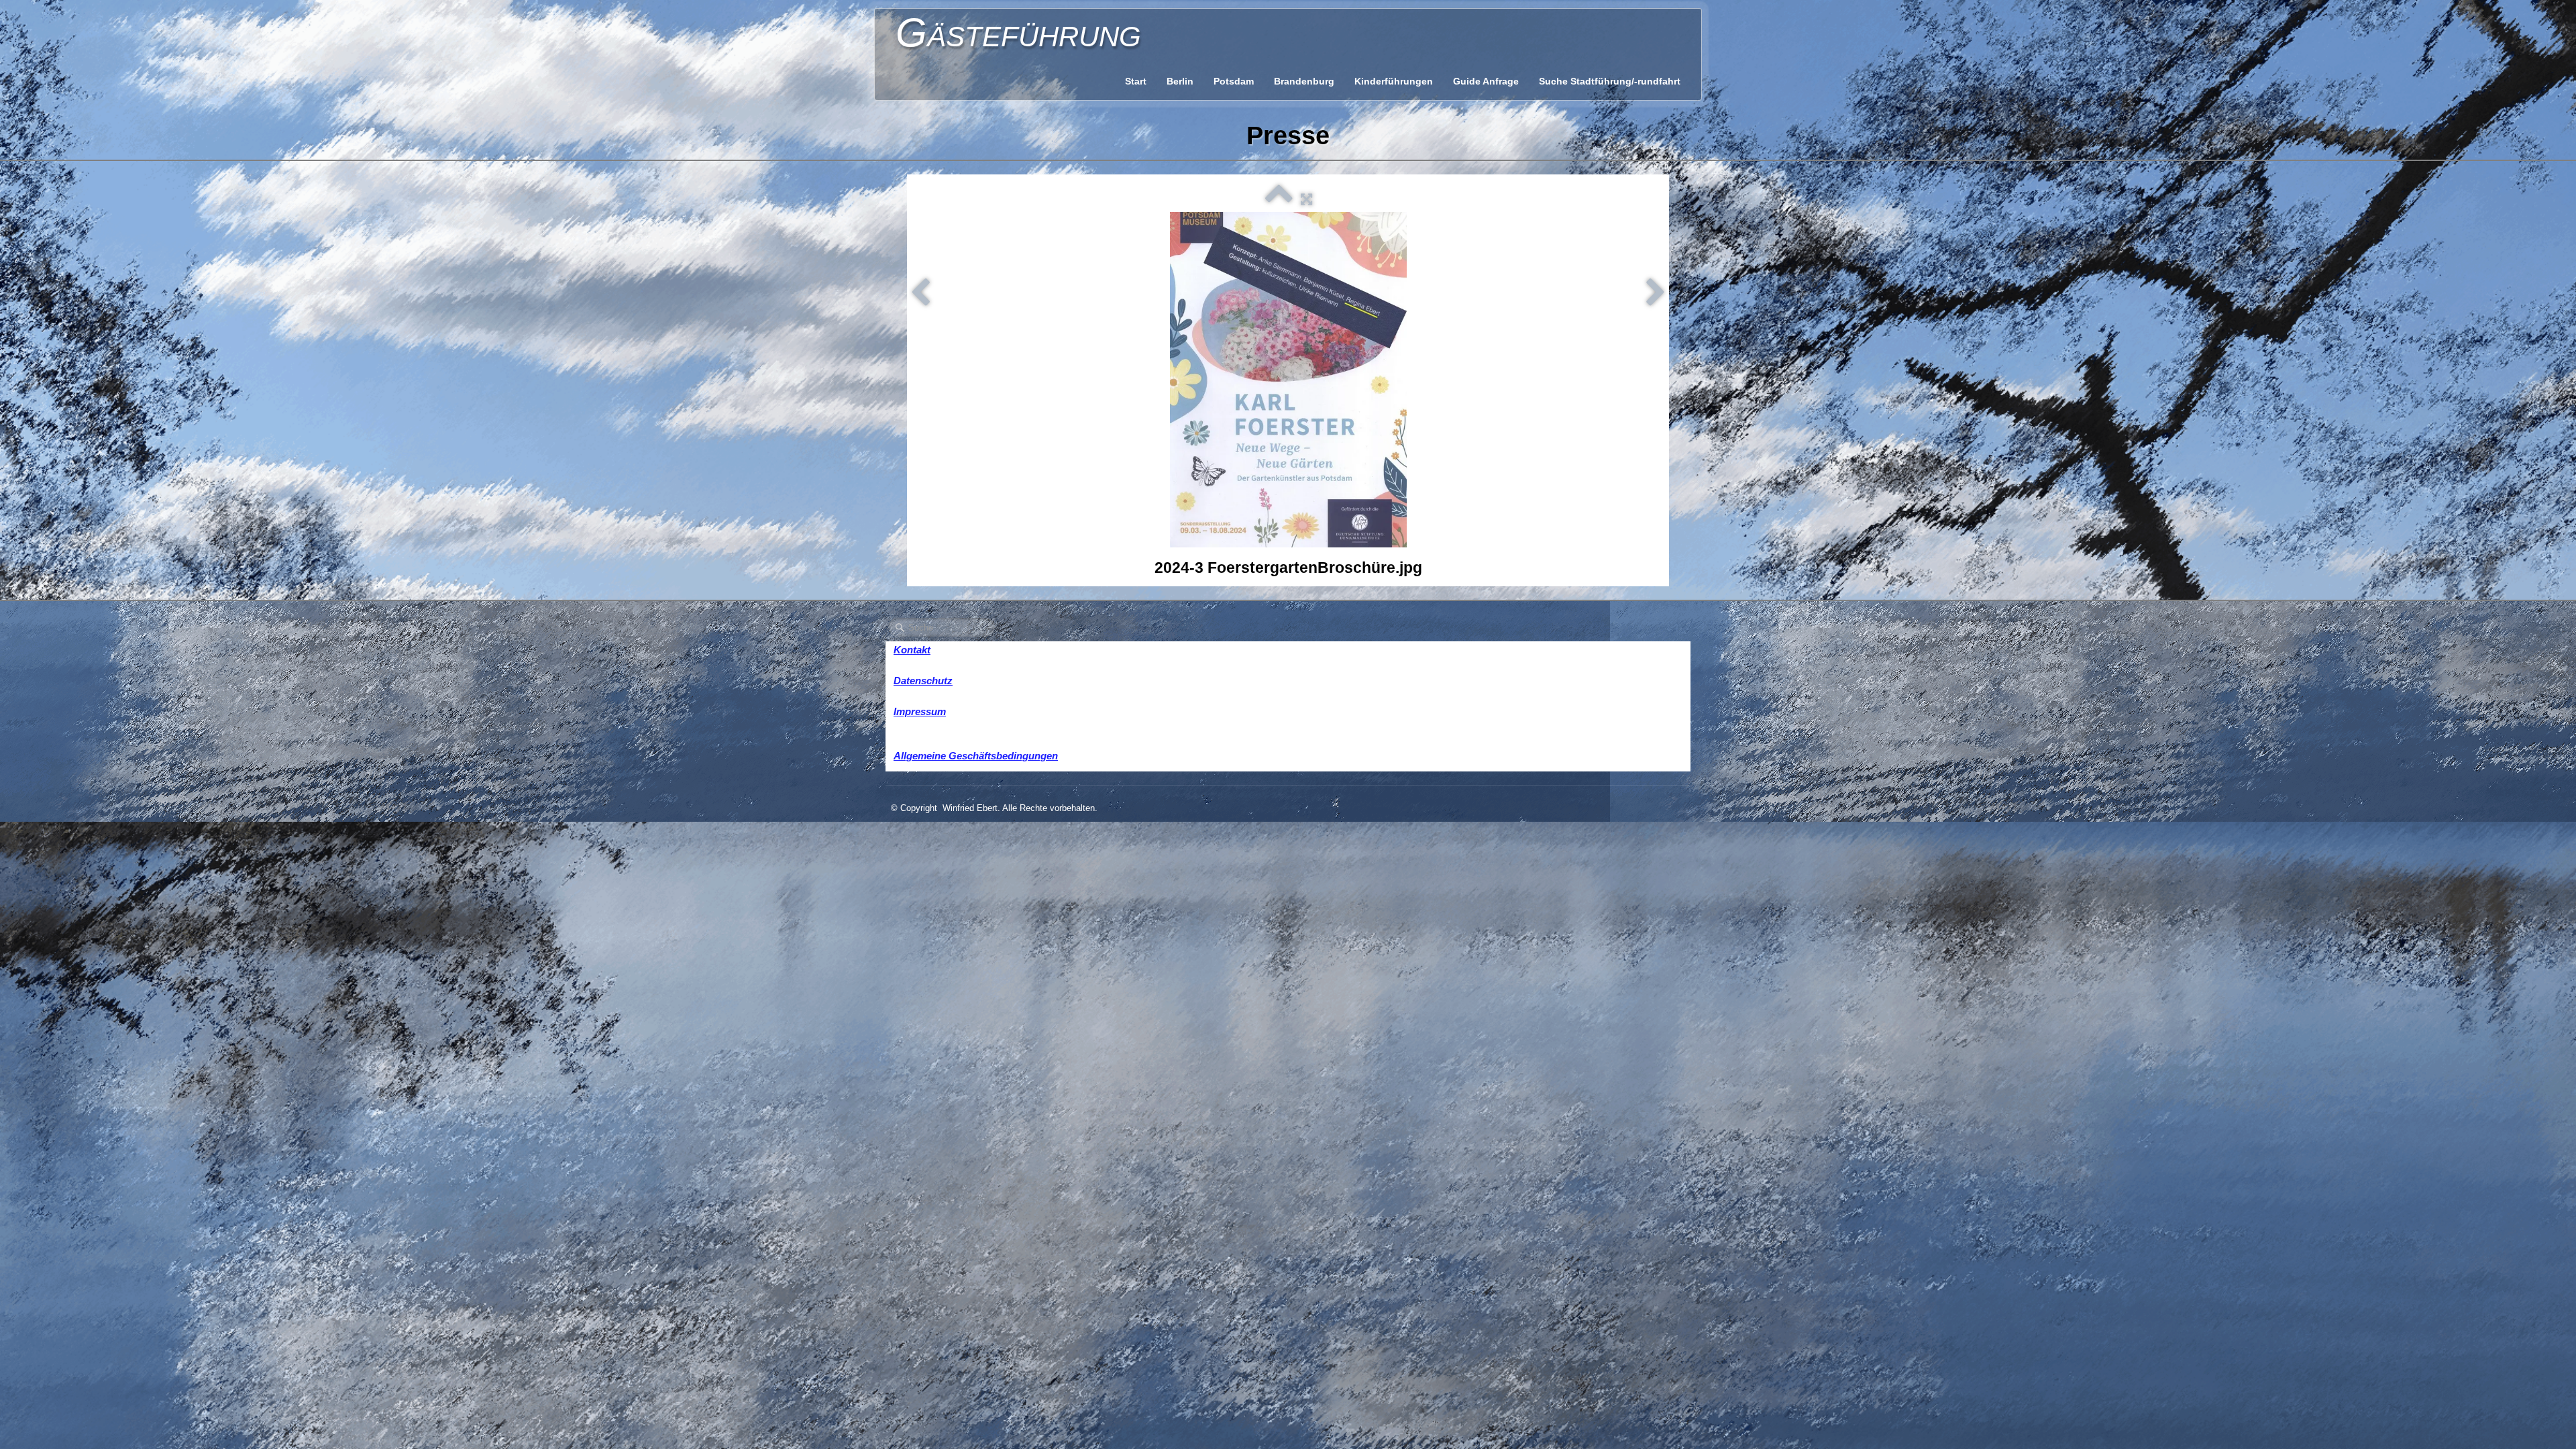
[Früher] (920, 293)
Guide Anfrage (1486, 81)
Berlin (1180, 81)
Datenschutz (923, 681)
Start (1136, 81)
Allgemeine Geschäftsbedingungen (976, 756)
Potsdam (1234, 81)
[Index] (1279, 199)
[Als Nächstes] (1656, 293)
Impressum (920, 711)
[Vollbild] (1306, 199)
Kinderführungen (1394, 81)
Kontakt (912, 650)
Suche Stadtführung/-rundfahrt (1610, 81)
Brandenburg (1304, 81)
